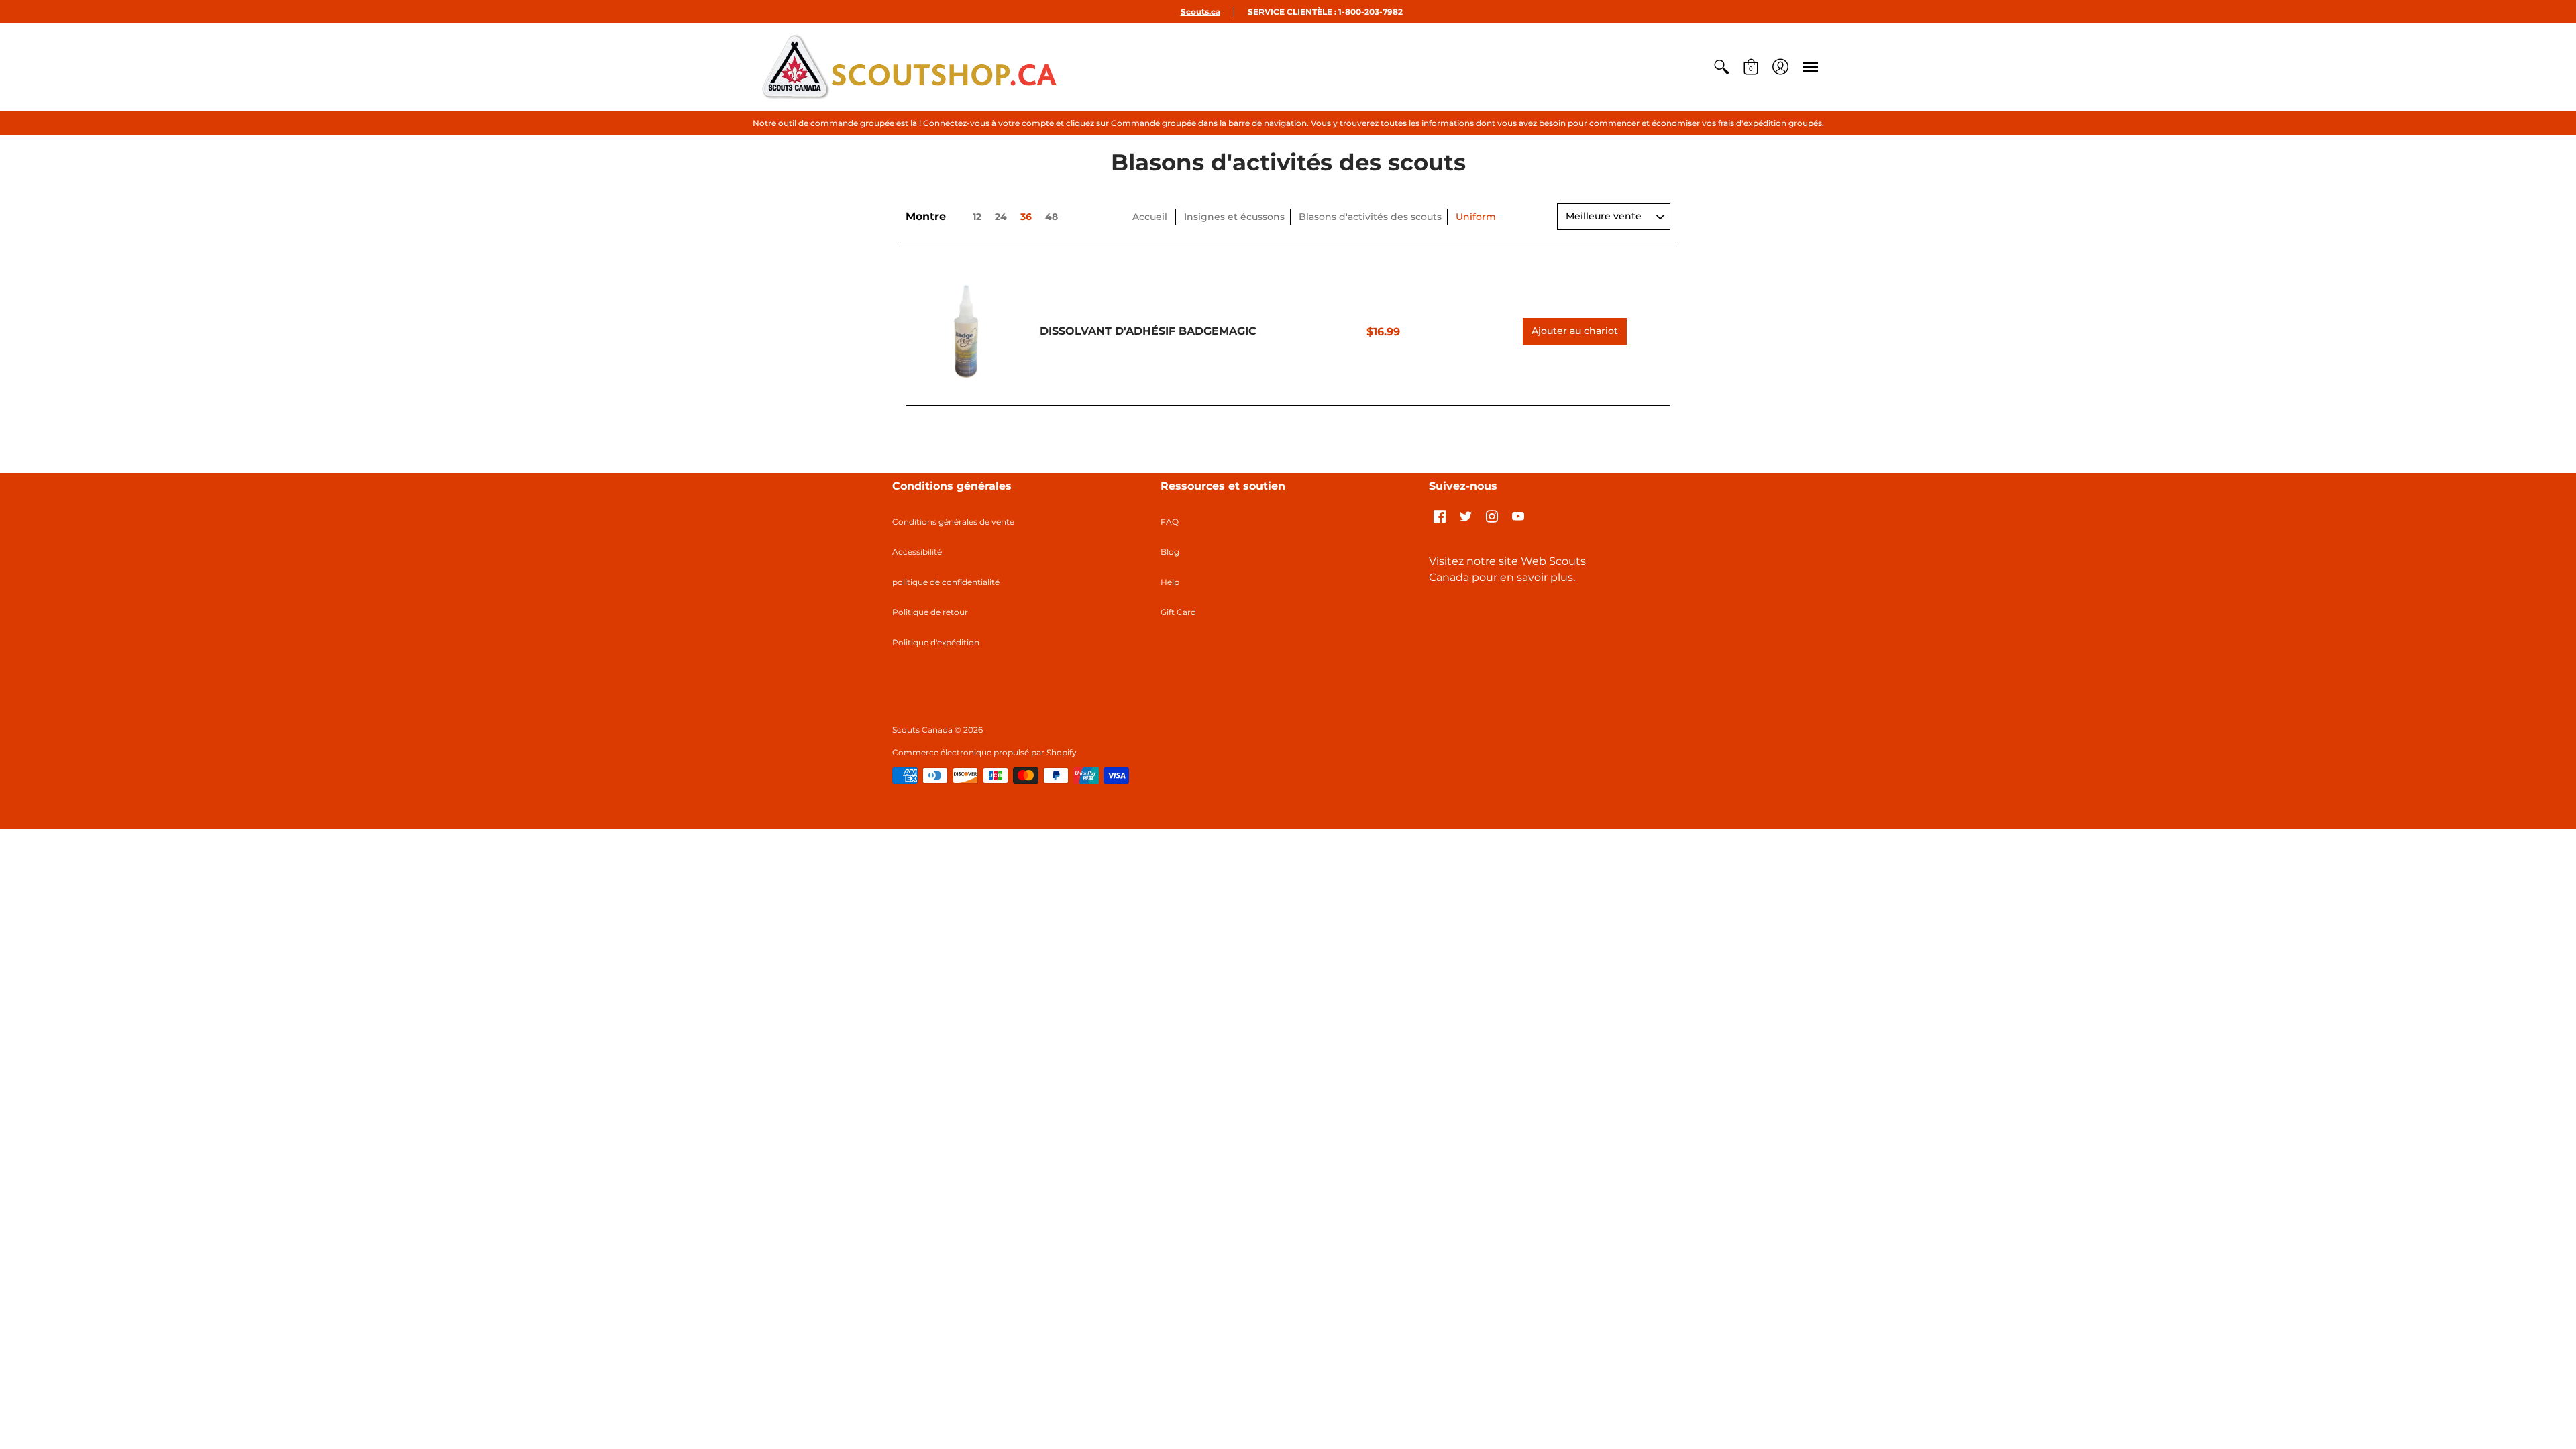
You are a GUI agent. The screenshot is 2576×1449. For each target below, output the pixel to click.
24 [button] (1001, 217)
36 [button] (1026, 217)
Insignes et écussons (1234, 217)
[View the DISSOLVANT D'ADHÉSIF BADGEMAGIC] (966, 331)
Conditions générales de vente (953, 522)
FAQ (1170, 522)
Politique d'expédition (936, 642)
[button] (1721, 67)
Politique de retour (930, 612)
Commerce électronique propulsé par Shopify (984, 752)
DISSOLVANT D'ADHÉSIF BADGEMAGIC (1148, 331)
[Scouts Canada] (909, 67)
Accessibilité (917, 552)
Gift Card (1178, 612)
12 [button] (977, 217)
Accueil (1150, 217)
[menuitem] (1721, 67)
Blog (1170, 552)
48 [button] (1052, 217)
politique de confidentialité (946, 582)
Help (1170, 582)
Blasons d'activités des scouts (1370, 217)
